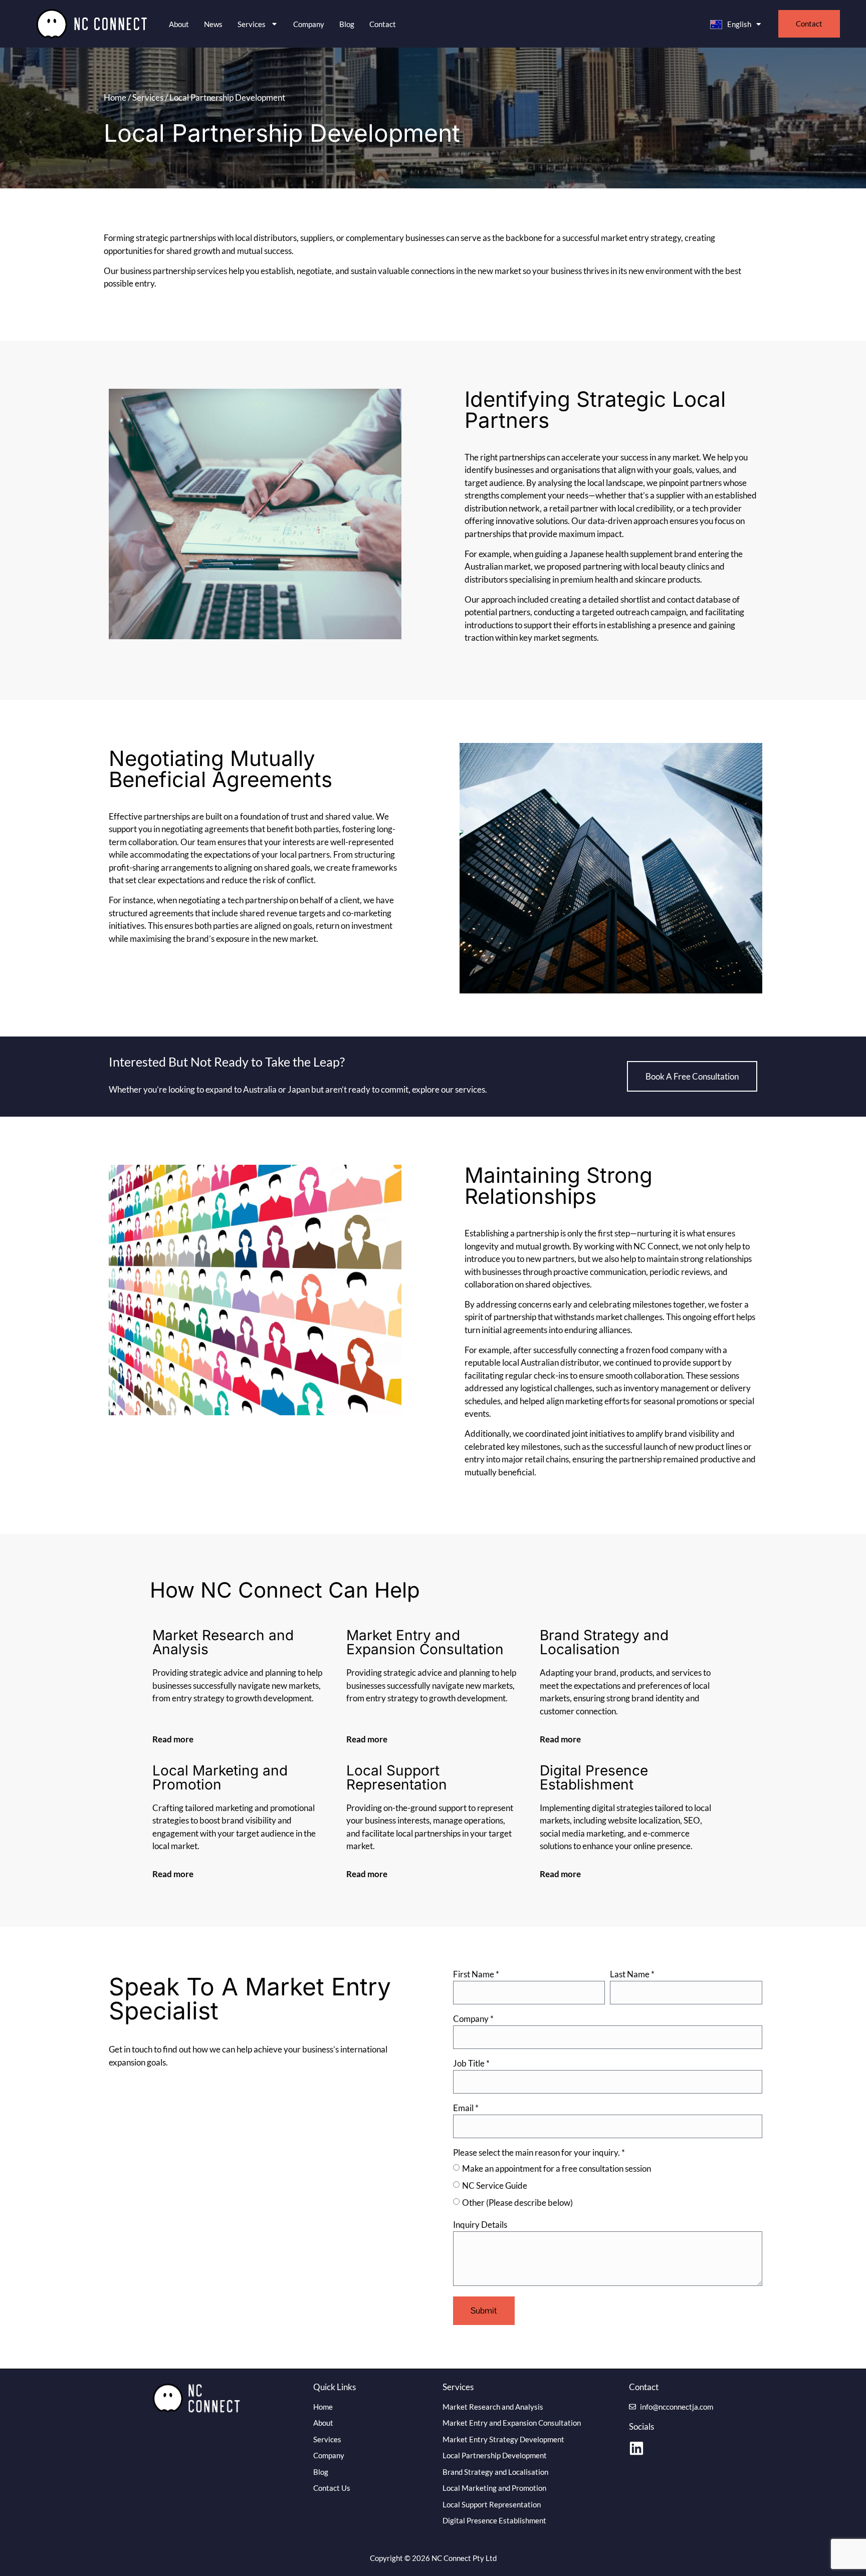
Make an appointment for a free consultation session (557, 2168)
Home (115, 97)
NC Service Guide (495, 2185)
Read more (173, 1739)
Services (148, 97)
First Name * (476, 1975)
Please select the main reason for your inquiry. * (539, 2153)
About (179, 24)
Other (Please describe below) (517, 2203)
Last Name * (632, 1975)
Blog (347, 24)
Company (309, 24)
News (213, 24)
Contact (383, 24)
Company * (473, 2019)
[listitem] (259, 2056)
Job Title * (471, 2064)
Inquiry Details (480, 2225)
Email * (466, 2108)
